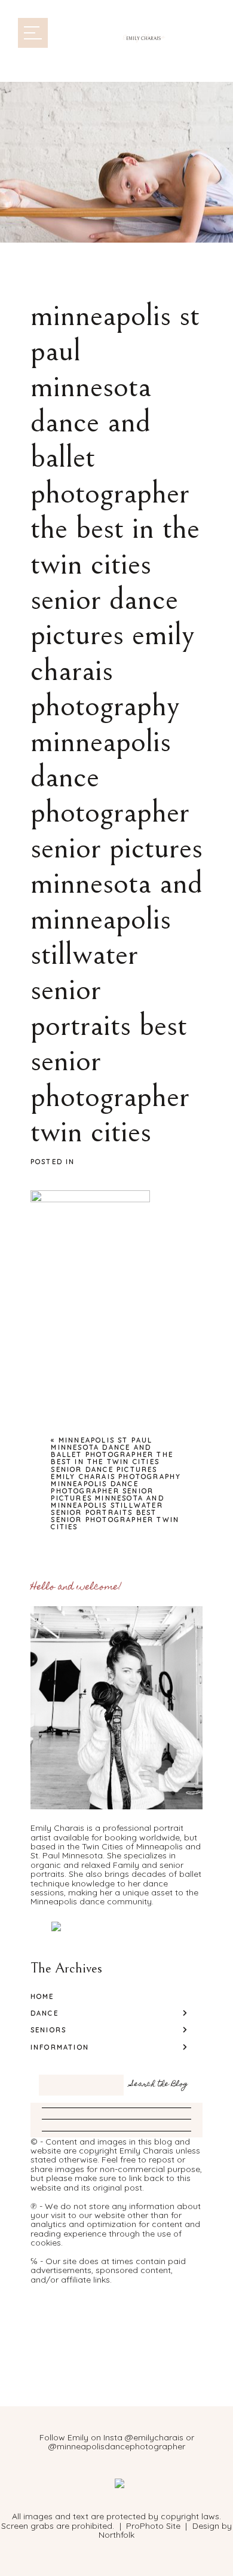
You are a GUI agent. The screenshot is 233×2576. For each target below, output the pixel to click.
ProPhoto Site (153, 2526)
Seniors (48, 2030)
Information (60, 2047)
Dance (45, 2013)
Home (42, 1996)
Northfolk (116, 2535)
